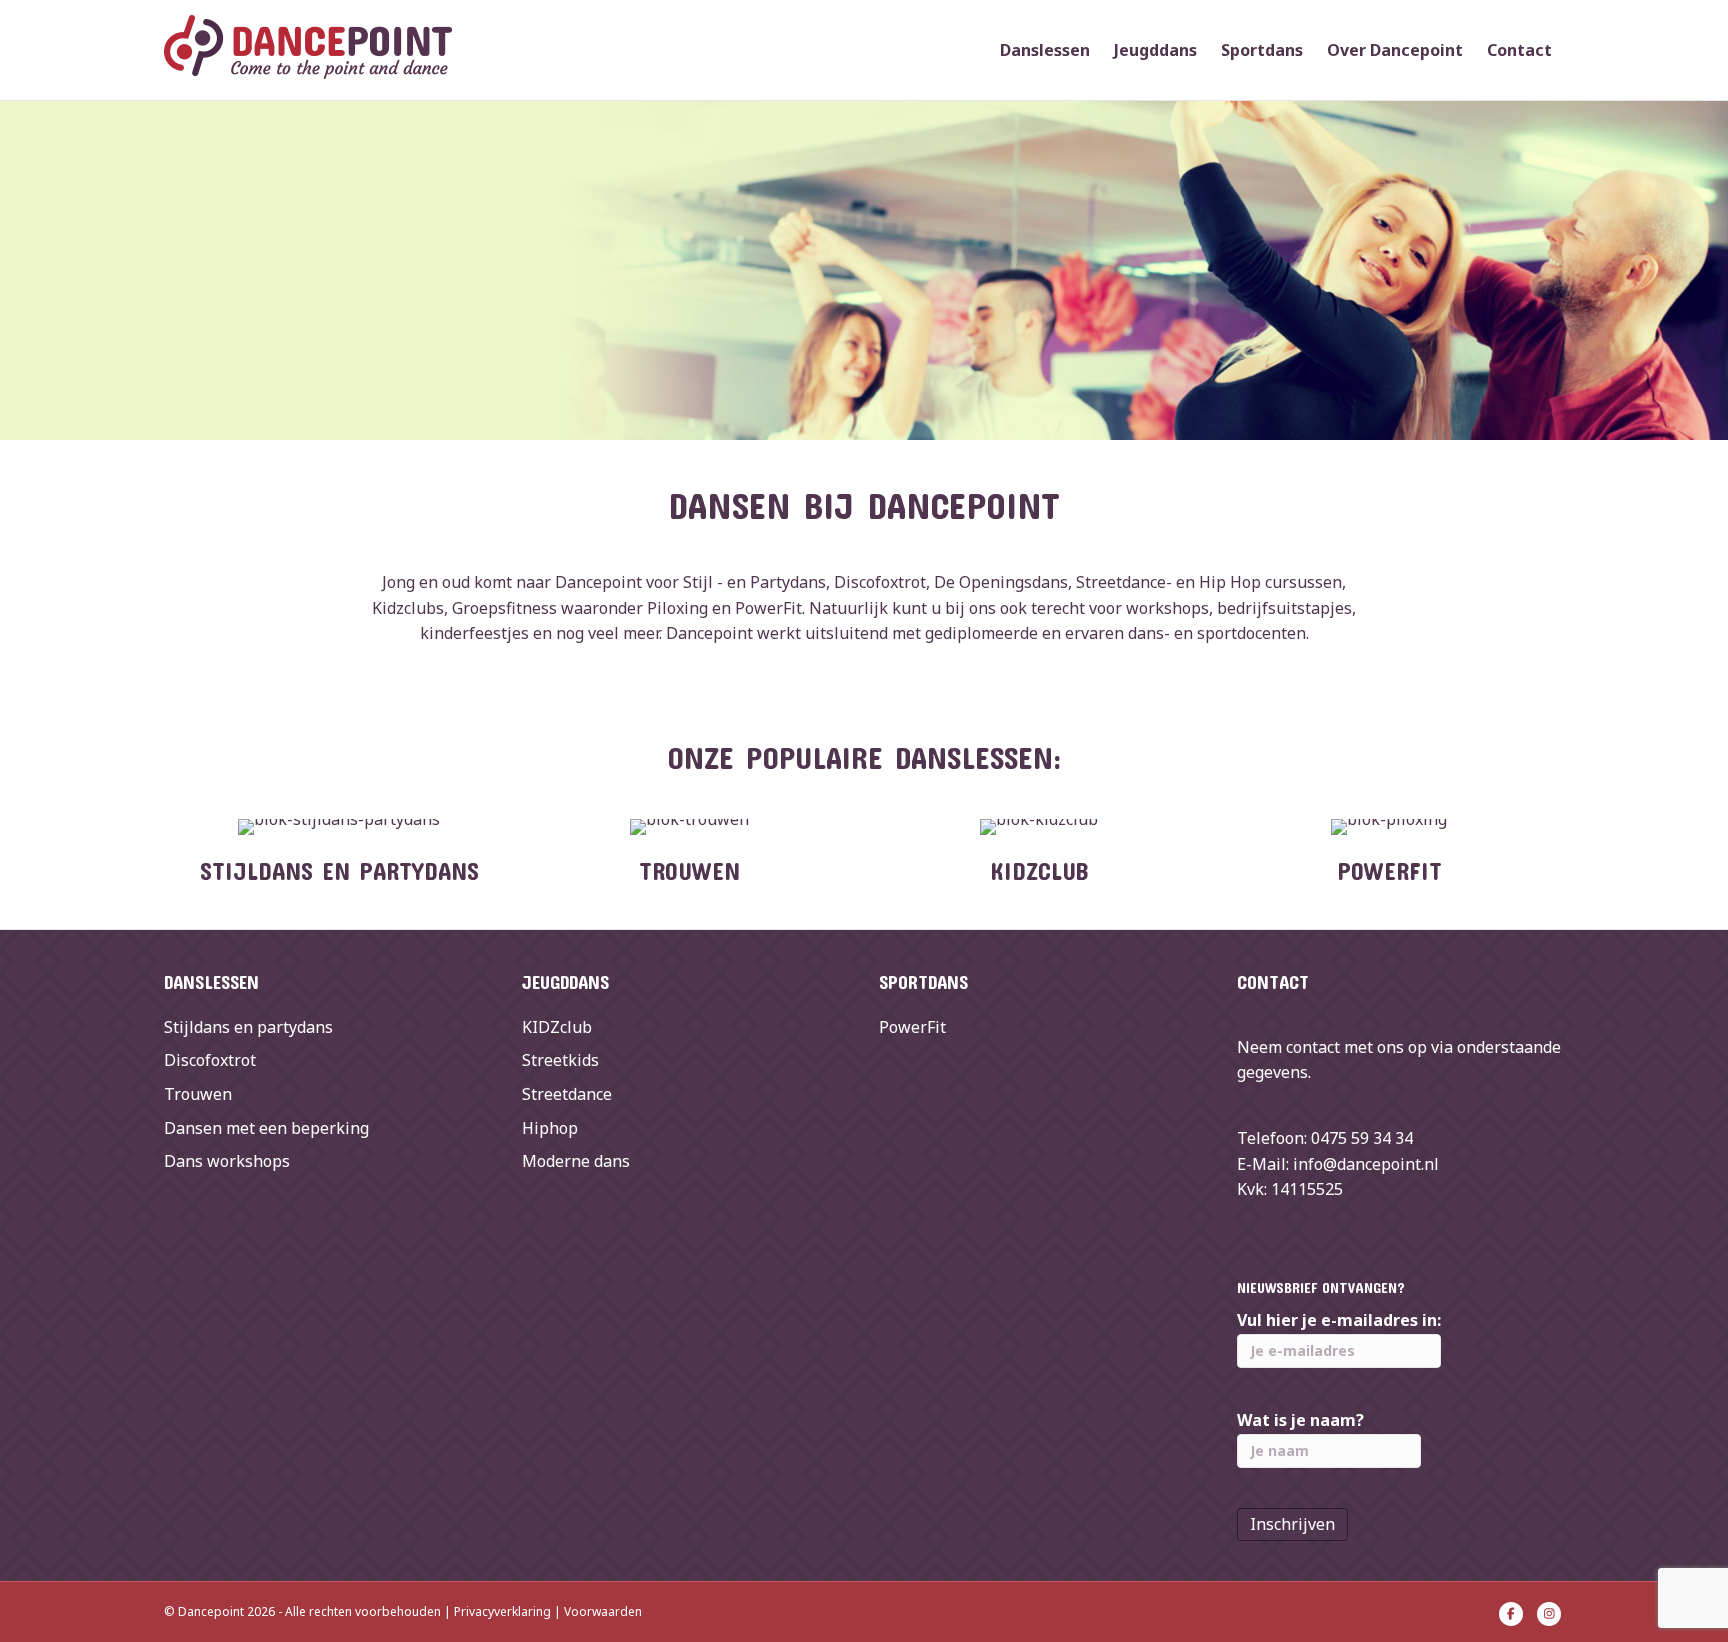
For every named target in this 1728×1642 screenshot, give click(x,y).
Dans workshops (227, 1161)
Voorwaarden (603, 1611)
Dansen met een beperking (266, 1128)
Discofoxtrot (210, 1060)
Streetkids (560, 1060)
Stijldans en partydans (248, 1027)
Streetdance (567, 1094)
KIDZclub (557, 1027)
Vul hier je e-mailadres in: (1339, 1320)
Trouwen (198, 1094)
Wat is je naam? (1300, 1420)
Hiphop (550, 1128)
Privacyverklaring (502, 1611)
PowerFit (912, 1027)
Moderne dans (576, 1161)
